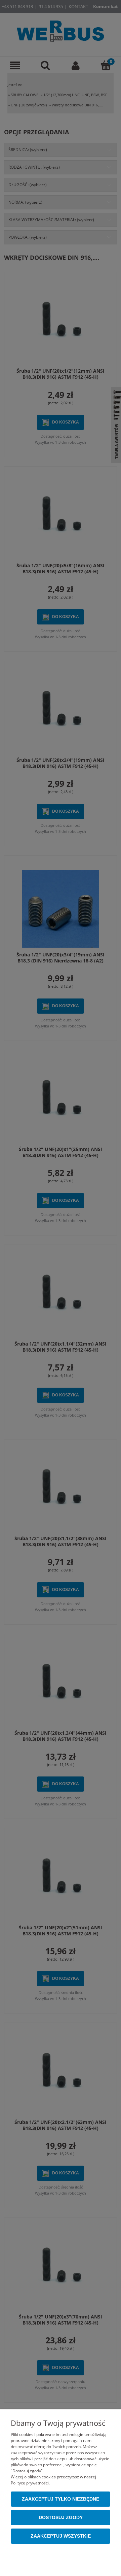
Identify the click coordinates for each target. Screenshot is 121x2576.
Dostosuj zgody (61, 2518)
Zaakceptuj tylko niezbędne (61, 2499)
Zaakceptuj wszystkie (61, 2536)
